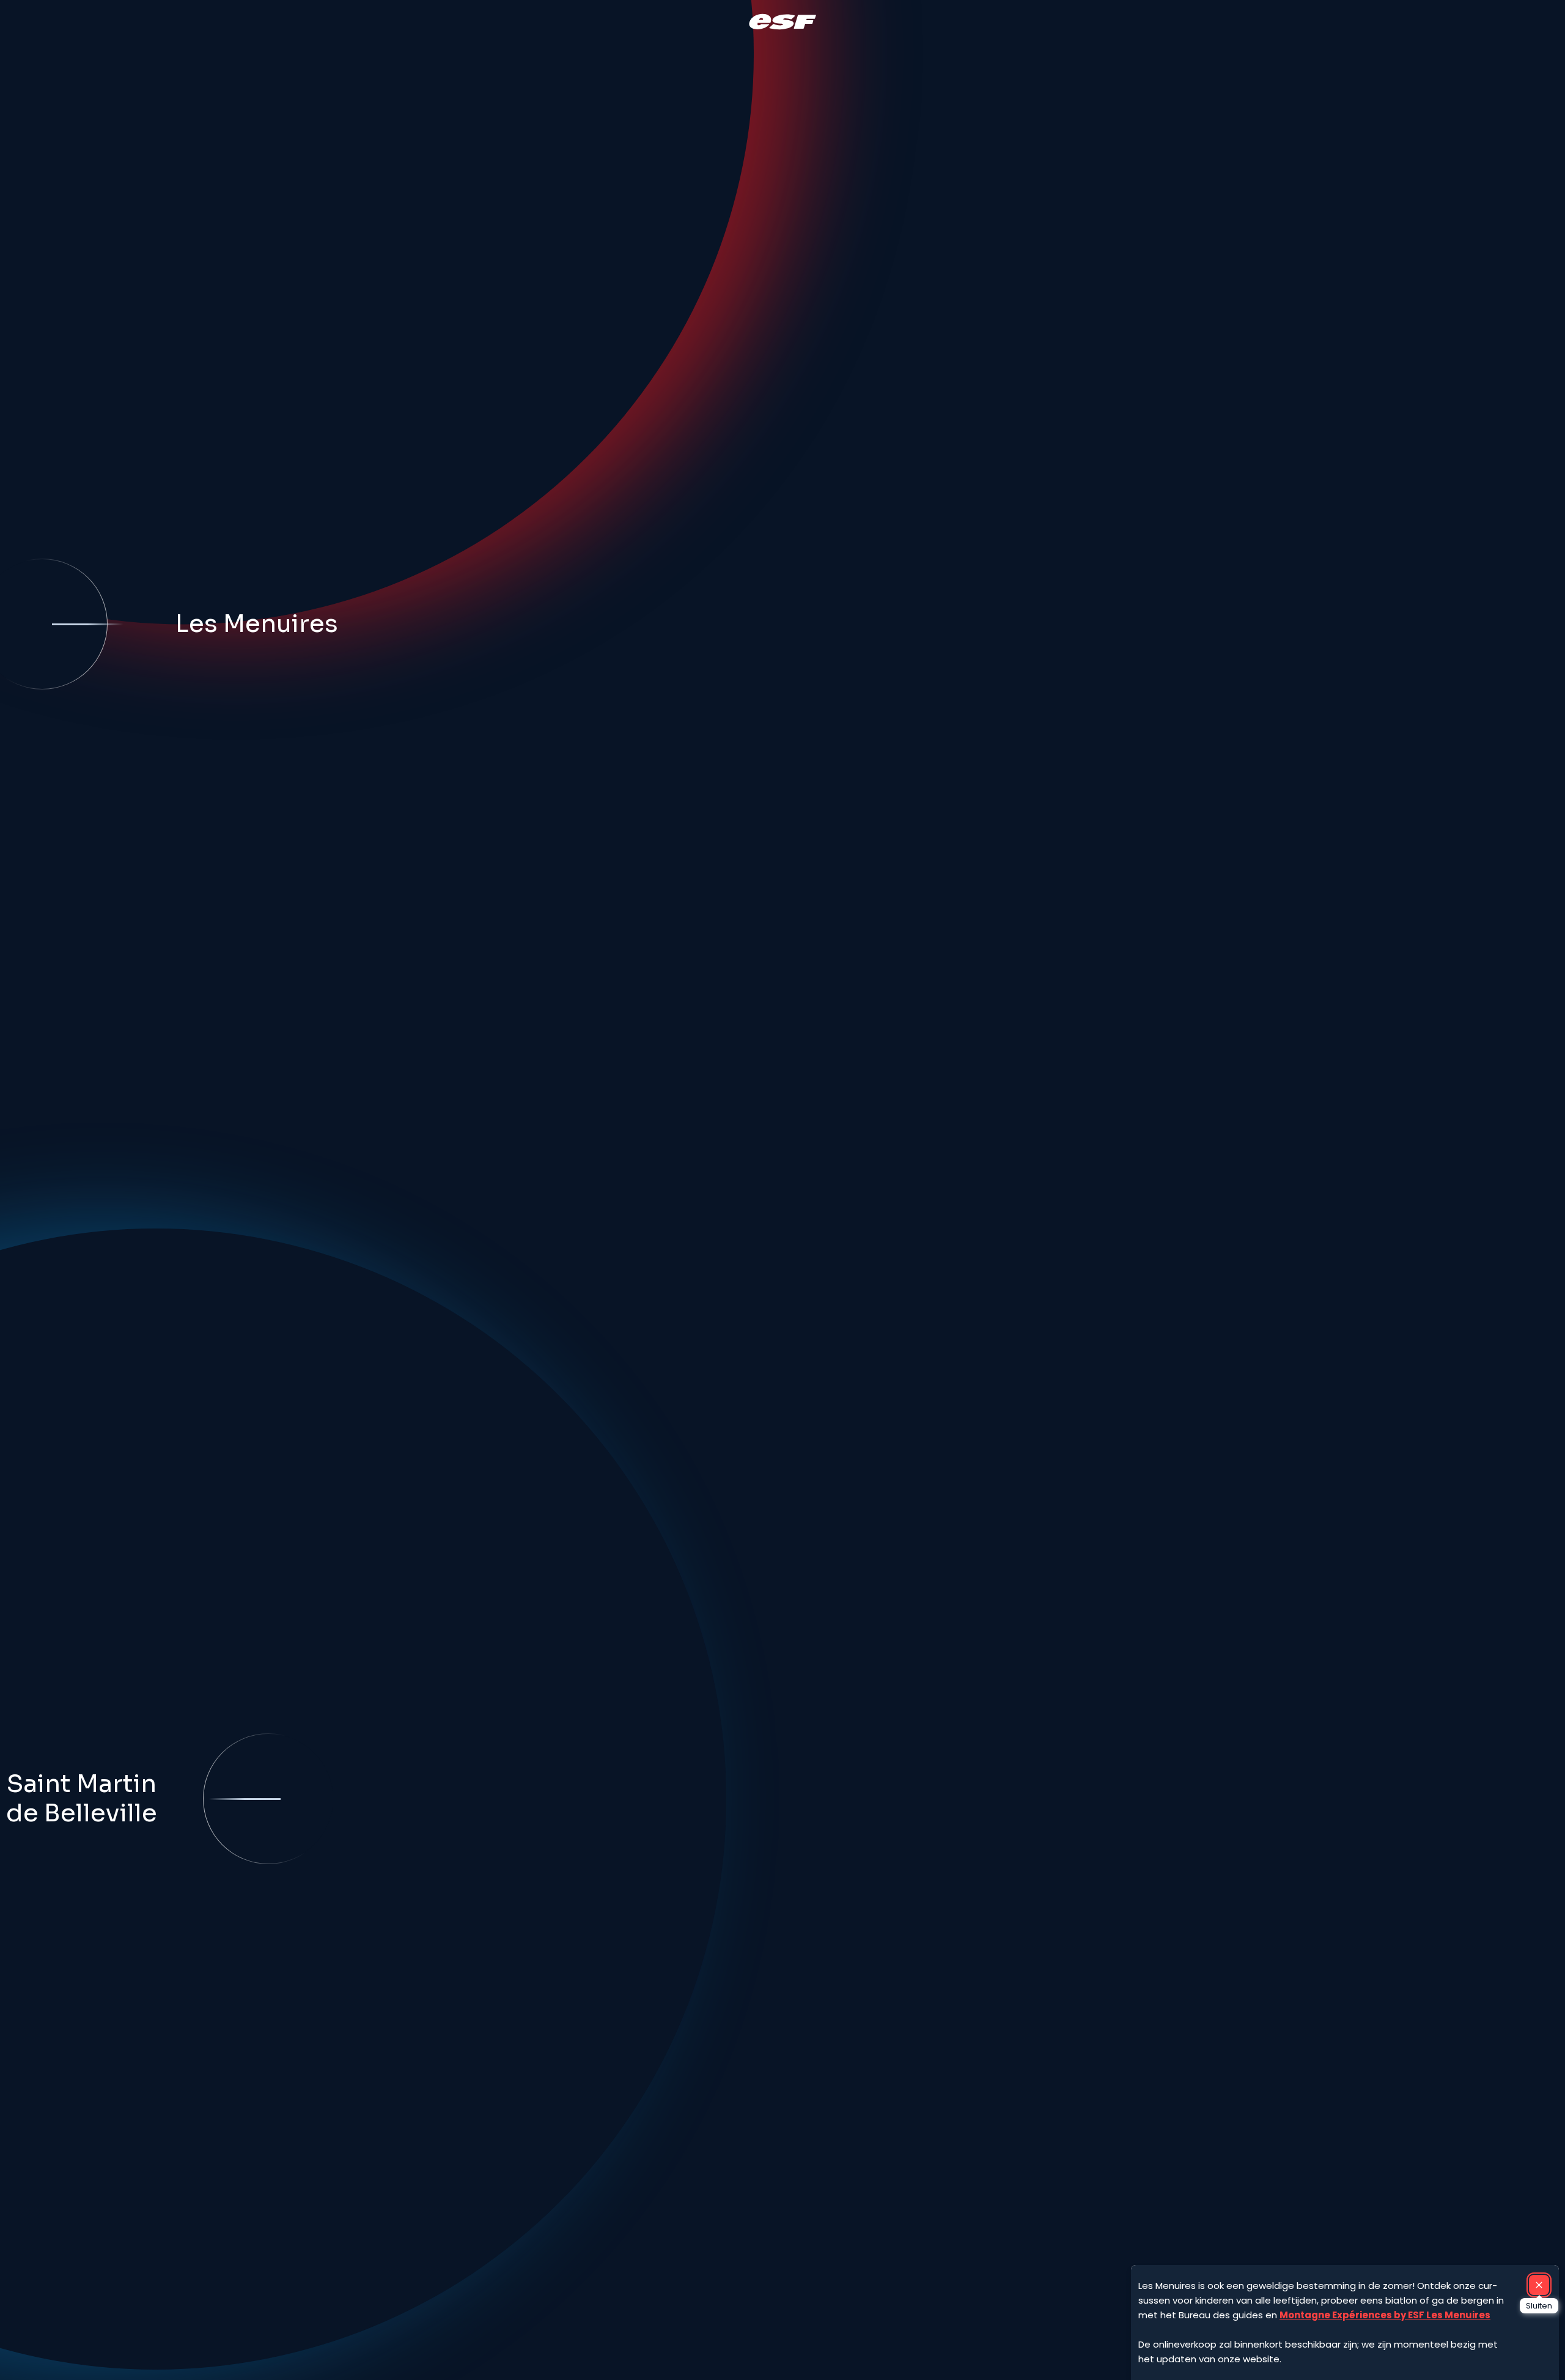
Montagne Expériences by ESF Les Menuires (1385, 2315)
